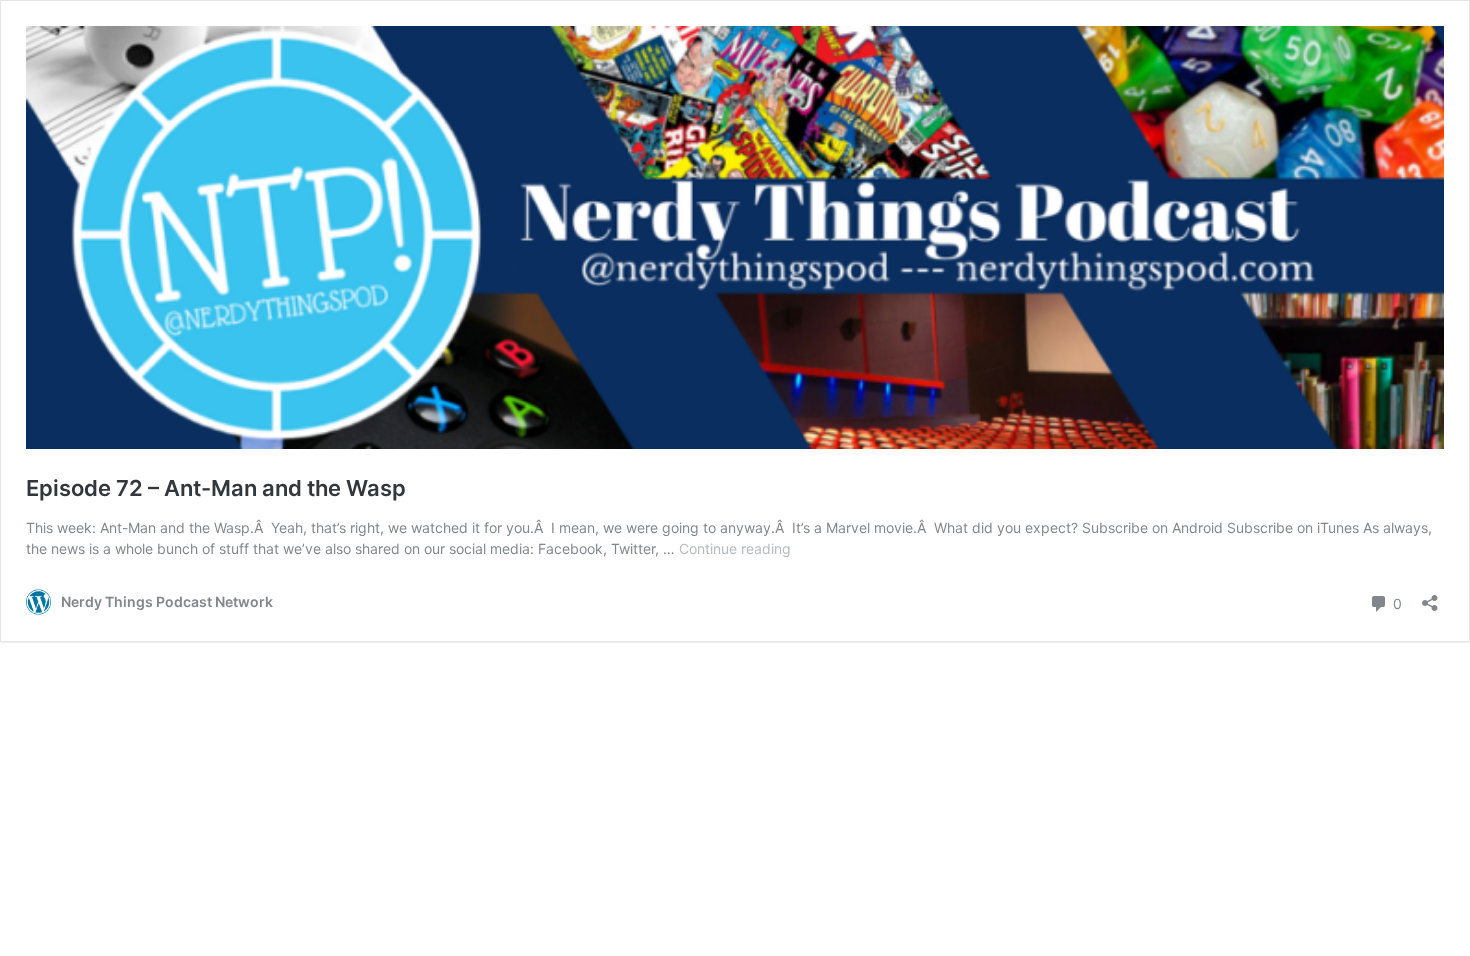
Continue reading (735, 548)
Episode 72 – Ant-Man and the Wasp (216, 488)
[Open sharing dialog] (1430, 596)
